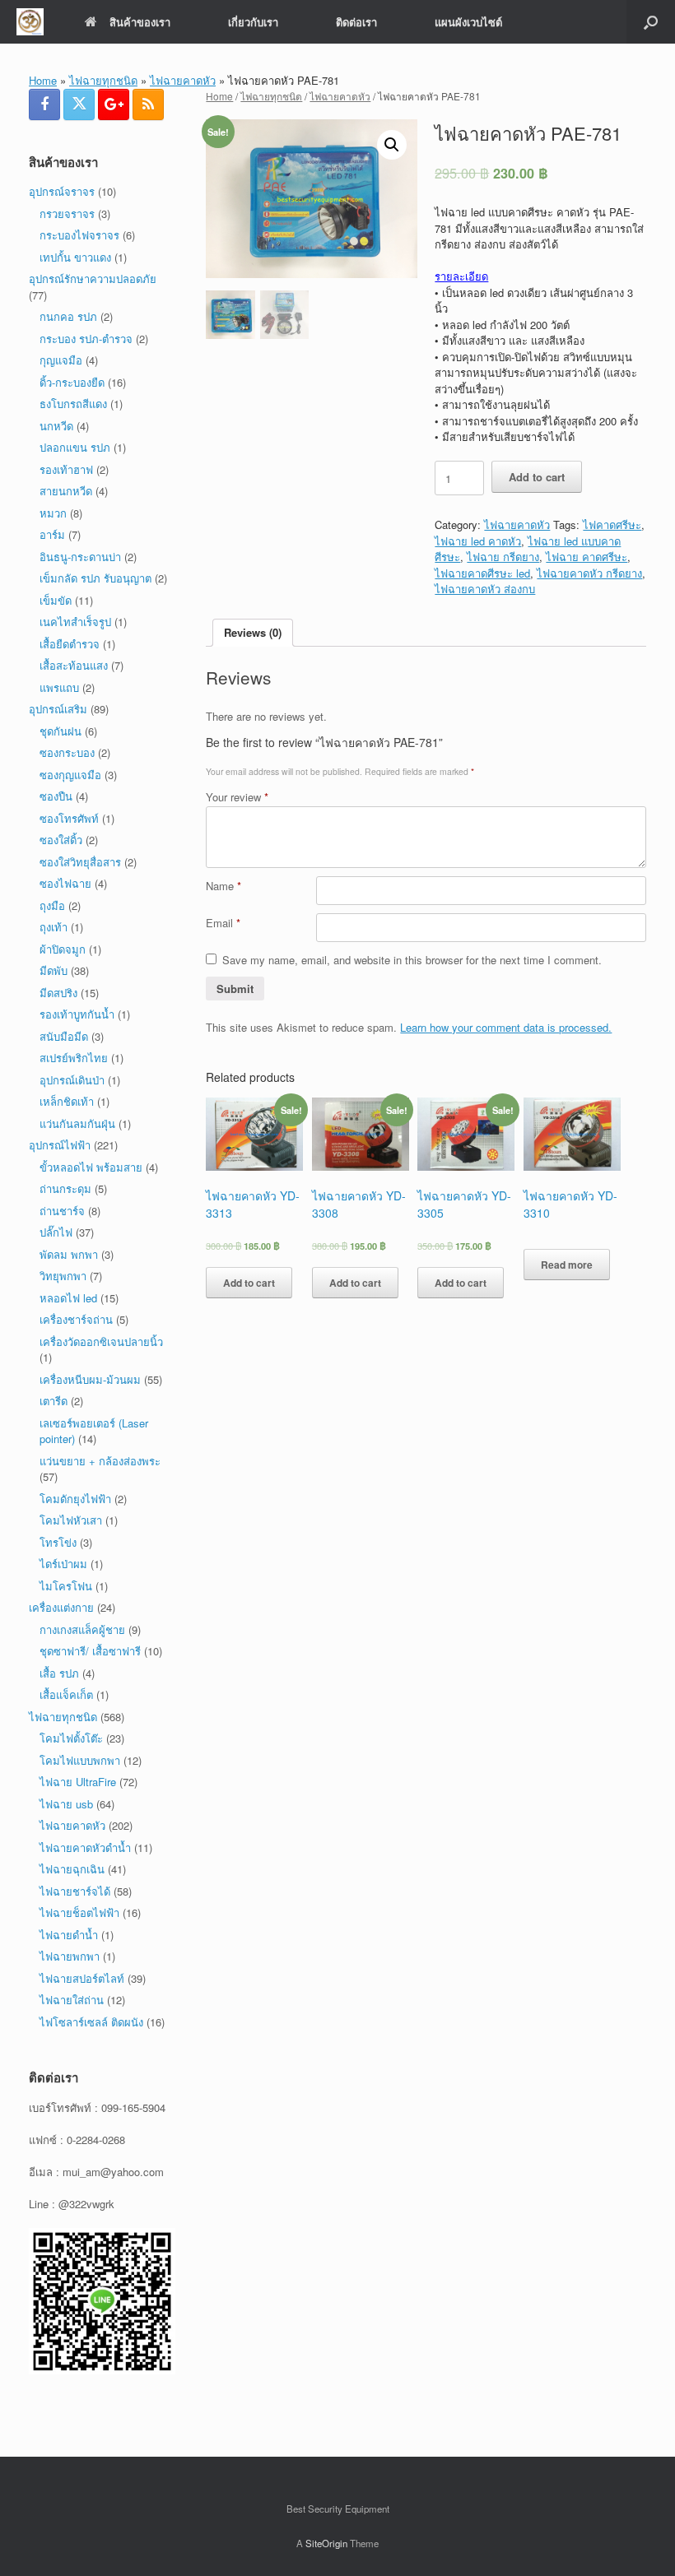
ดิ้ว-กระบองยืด (72, 382)
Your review (237, 797)
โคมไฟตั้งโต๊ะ (71, 1738)
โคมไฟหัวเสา (71, 1520)
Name (223, 886)
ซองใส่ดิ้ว (61, 840)
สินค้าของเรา (140, 22)
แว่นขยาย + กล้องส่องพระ (100, 1461)
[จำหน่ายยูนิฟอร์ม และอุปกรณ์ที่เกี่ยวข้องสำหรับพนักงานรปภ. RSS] (148, 104)
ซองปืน (56, 796)
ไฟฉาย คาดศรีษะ (587, 557)
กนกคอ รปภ (68, 316)
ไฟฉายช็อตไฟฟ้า (79, 1912)
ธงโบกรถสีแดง (73, 404)
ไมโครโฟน (66, 1586)
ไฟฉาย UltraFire (78, 1782)
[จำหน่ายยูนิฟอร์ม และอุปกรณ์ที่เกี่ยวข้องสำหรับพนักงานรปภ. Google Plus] (114, 104)
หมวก (53, 513)
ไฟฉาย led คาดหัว (478, 541)
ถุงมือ (52, 905)
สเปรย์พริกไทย (74, 1058)
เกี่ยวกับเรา (253, 22)
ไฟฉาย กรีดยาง (503, 557)
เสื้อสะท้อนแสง (74, 665)
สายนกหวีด (66, 491)
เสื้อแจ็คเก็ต (66, 1694)
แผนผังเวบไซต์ (468, 22)
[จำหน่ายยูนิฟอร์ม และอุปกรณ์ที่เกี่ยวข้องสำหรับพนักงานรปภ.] (30, 22)
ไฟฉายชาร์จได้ (75, 1891)
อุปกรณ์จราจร (62, 191)
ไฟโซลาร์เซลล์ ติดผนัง (91, 2022)
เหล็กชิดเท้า (67, 1101)
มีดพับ (54, 970)
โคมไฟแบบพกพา (80, 1760)
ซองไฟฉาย (65, 883)
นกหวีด (56, 426)
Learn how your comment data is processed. (506, 1027)
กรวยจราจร (67, 214)
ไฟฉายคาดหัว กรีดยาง (589, 573)
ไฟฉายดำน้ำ (69, 1935)
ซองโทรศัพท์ (69, 818)
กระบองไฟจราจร (79, 235)
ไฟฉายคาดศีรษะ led (482, 573)
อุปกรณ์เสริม (58, 709)
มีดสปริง (58, 993)
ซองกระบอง (67, 752)
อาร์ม (52, 534)
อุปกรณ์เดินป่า (72, 1080)
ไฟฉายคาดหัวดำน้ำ (85, 1847)
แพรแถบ (59, 687)
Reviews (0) (253, 632)
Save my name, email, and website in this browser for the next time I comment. (412, 960)
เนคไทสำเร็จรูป (75, 622)
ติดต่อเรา (356, 22)
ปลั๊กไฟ (56, 1232)
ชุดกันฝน (61, 731)
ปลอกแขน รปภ (75, 447)
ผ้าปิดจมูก (63, 949)
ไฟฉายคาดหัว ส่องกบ (485, 589)
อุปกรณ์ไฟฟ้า (60, 1145)
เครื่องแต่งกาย (61, 1607)
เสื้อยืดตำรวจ (70, 644)
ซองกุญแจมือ (70, 775)
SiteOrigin (326, 2543)
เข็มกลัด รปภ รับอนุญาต (95, 578)
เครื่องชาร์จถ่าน (76, 1319)
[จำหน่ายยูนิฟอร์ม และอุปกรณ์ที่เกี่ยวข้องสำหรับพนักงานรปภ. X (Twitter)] (79, 104)
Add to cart (537, 477)
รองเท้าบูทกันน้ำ (77, 1014)
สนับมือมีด (64, 1036)
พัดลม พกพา (69, 1254)
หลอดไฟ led (68, 1298)
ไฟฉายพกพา (70, 1956)
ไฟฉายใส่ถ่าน (72, 2000)
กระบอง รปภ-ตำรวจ (86, 339)
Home (43, 80)
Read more (567, 1265)
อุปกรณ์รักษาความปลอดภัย (93, 278)
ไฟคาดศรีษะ (612, 524)
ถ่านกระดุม (65, 1188)
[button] (651, 22)
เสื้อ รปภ (59, 1673)
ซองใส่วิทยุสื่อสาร (80, 862)
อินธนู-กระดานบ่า (80, 557)
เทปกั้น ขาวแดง (75, 257)
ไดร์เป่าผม (63, 1564)
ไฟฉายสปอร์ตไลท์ (82, 1978)
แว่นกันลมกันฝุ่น (77, 1123)
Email (223, 923)
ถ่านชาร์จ (62, 1211)
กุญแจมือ (61, 360)
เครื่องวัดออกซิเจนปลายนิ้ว (101, 1341)
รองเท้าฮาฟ (66, 469)
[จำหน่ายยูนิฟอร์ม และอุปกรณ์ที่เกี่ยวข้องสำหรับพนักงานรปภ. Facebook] (44, 104)
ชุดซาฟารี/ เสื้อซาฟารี (90, 1651)
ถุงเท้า (54, 927)
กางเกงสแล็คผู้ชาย (82, 1629)
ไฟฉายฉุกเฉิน (72, 1869)
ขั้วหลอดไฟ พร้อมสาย (91, 1167)
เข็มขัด (56, 600)
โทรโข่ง (58, 1542)
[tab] (253, 633)
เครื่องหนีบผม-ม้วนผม (90, 1379)
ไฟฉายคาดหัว (183, 80)
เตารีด (54, 1401)
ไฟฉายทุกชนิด (103, 80)
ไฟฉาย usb (66, 1804)
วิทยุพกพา (63, 1276)
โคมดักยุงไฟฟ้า (75, 1499)
